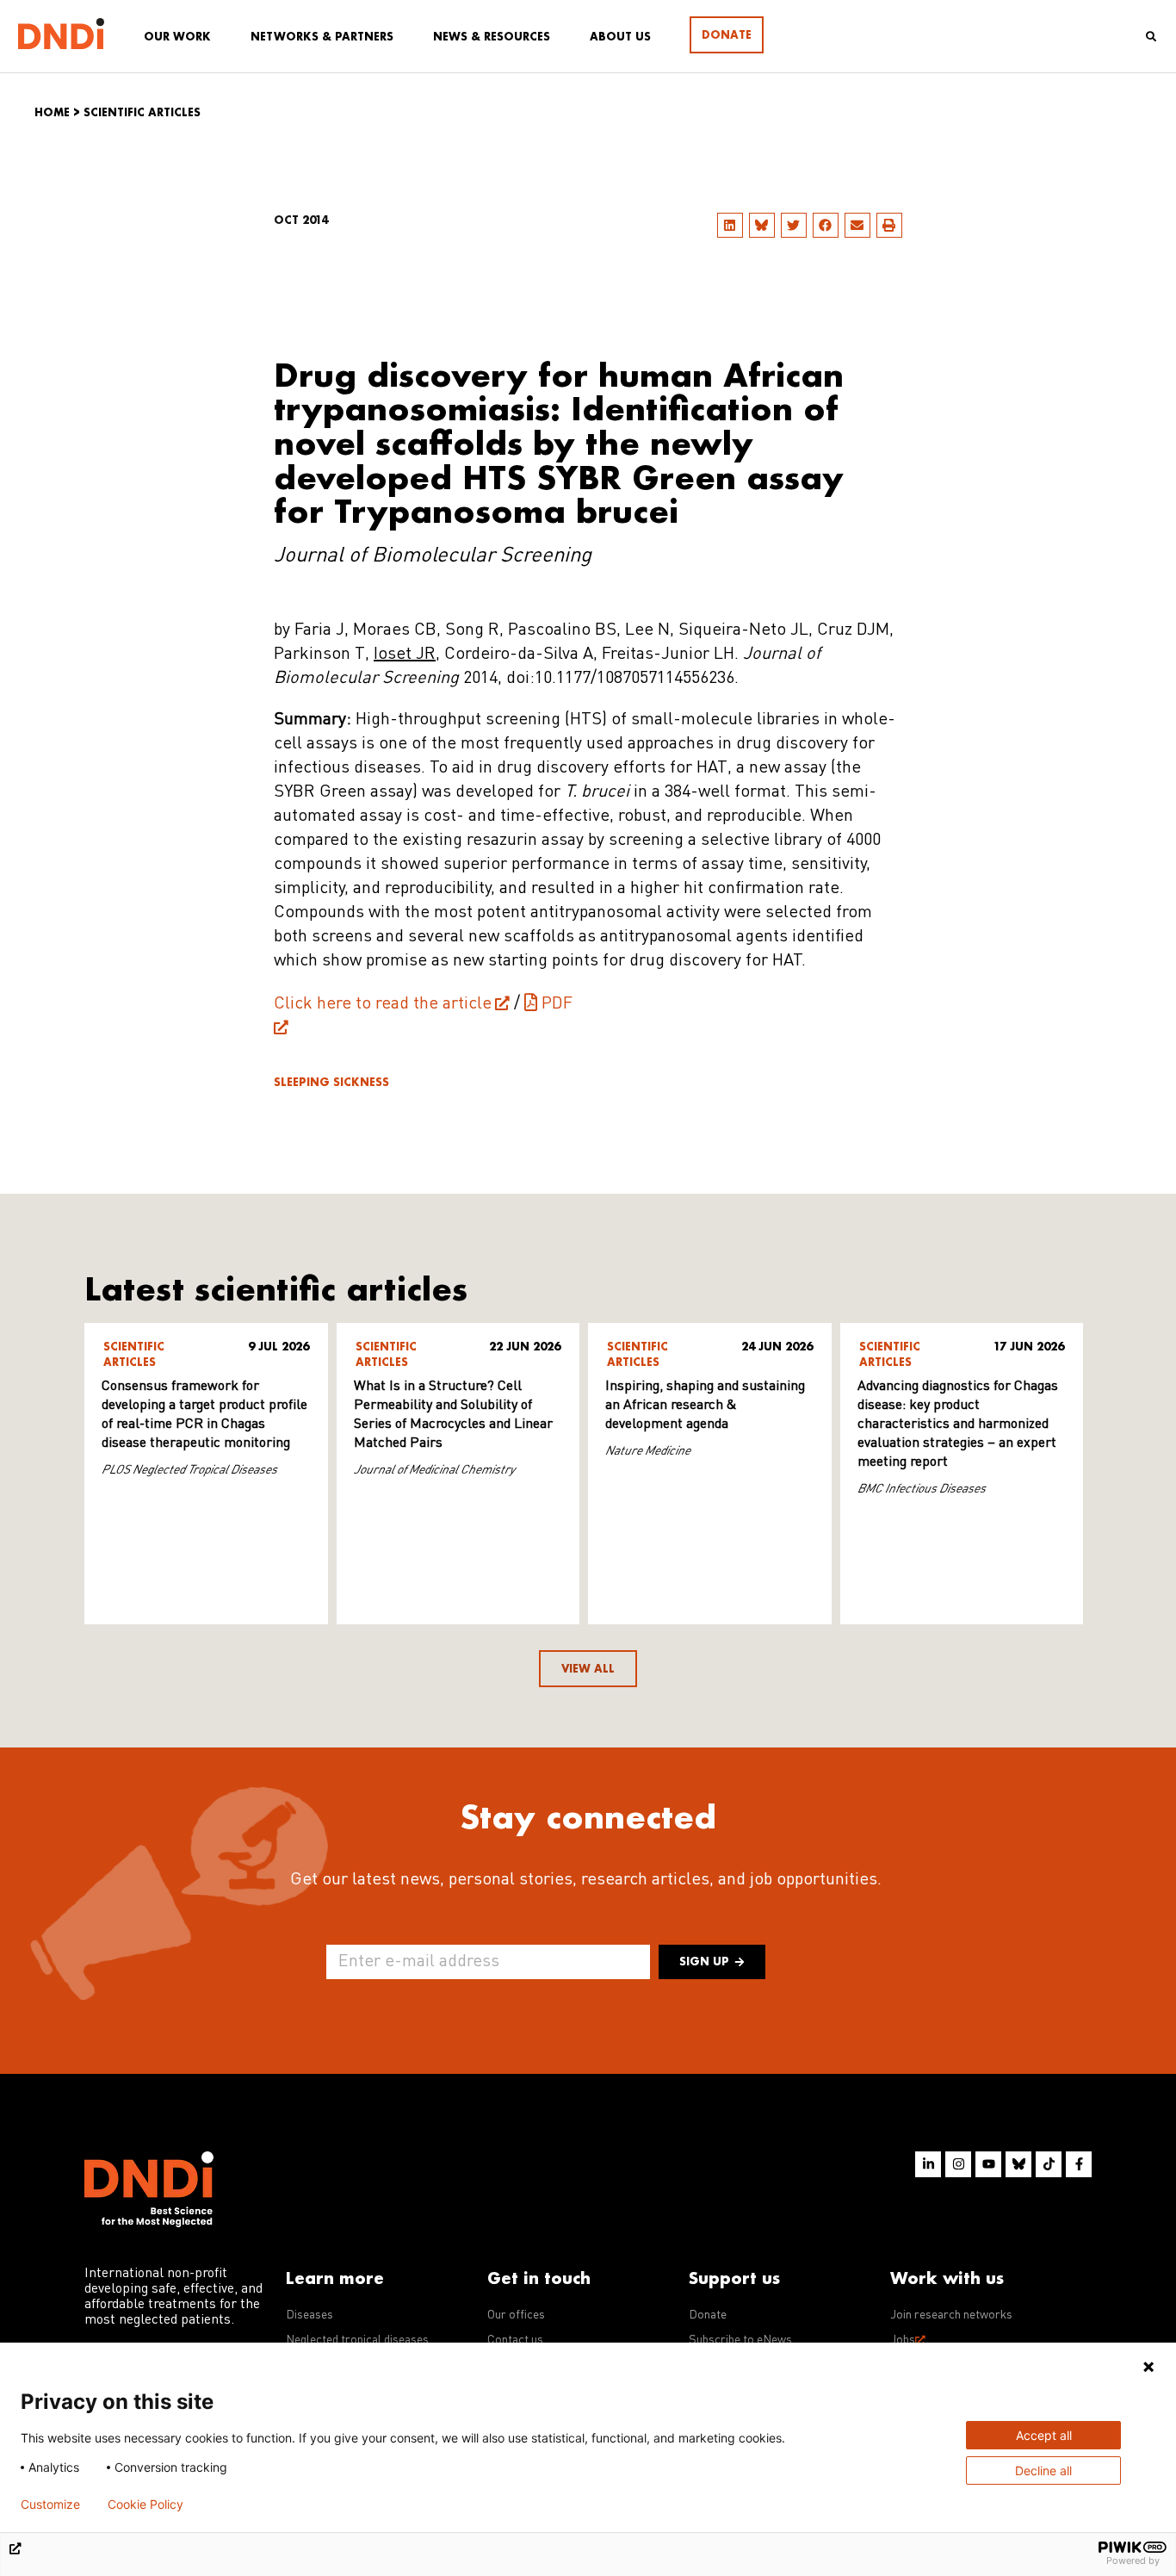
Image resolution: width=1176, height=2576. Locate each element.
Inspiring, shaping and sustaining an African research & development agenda (705, 1406)
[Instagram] (958, 2164)
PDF (557, 1004)
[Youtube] (988, 2164)
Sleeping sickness (331, 1082)
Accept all (1044, 2435)
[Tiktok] (1049, 2164)
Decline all (1043, 2470)
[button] (730, 225)
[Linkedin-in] (928, 2164)
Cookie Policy (145, 2505)
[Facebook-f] (1079, 2164)
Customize (50, 2505)
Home (52, 112)
